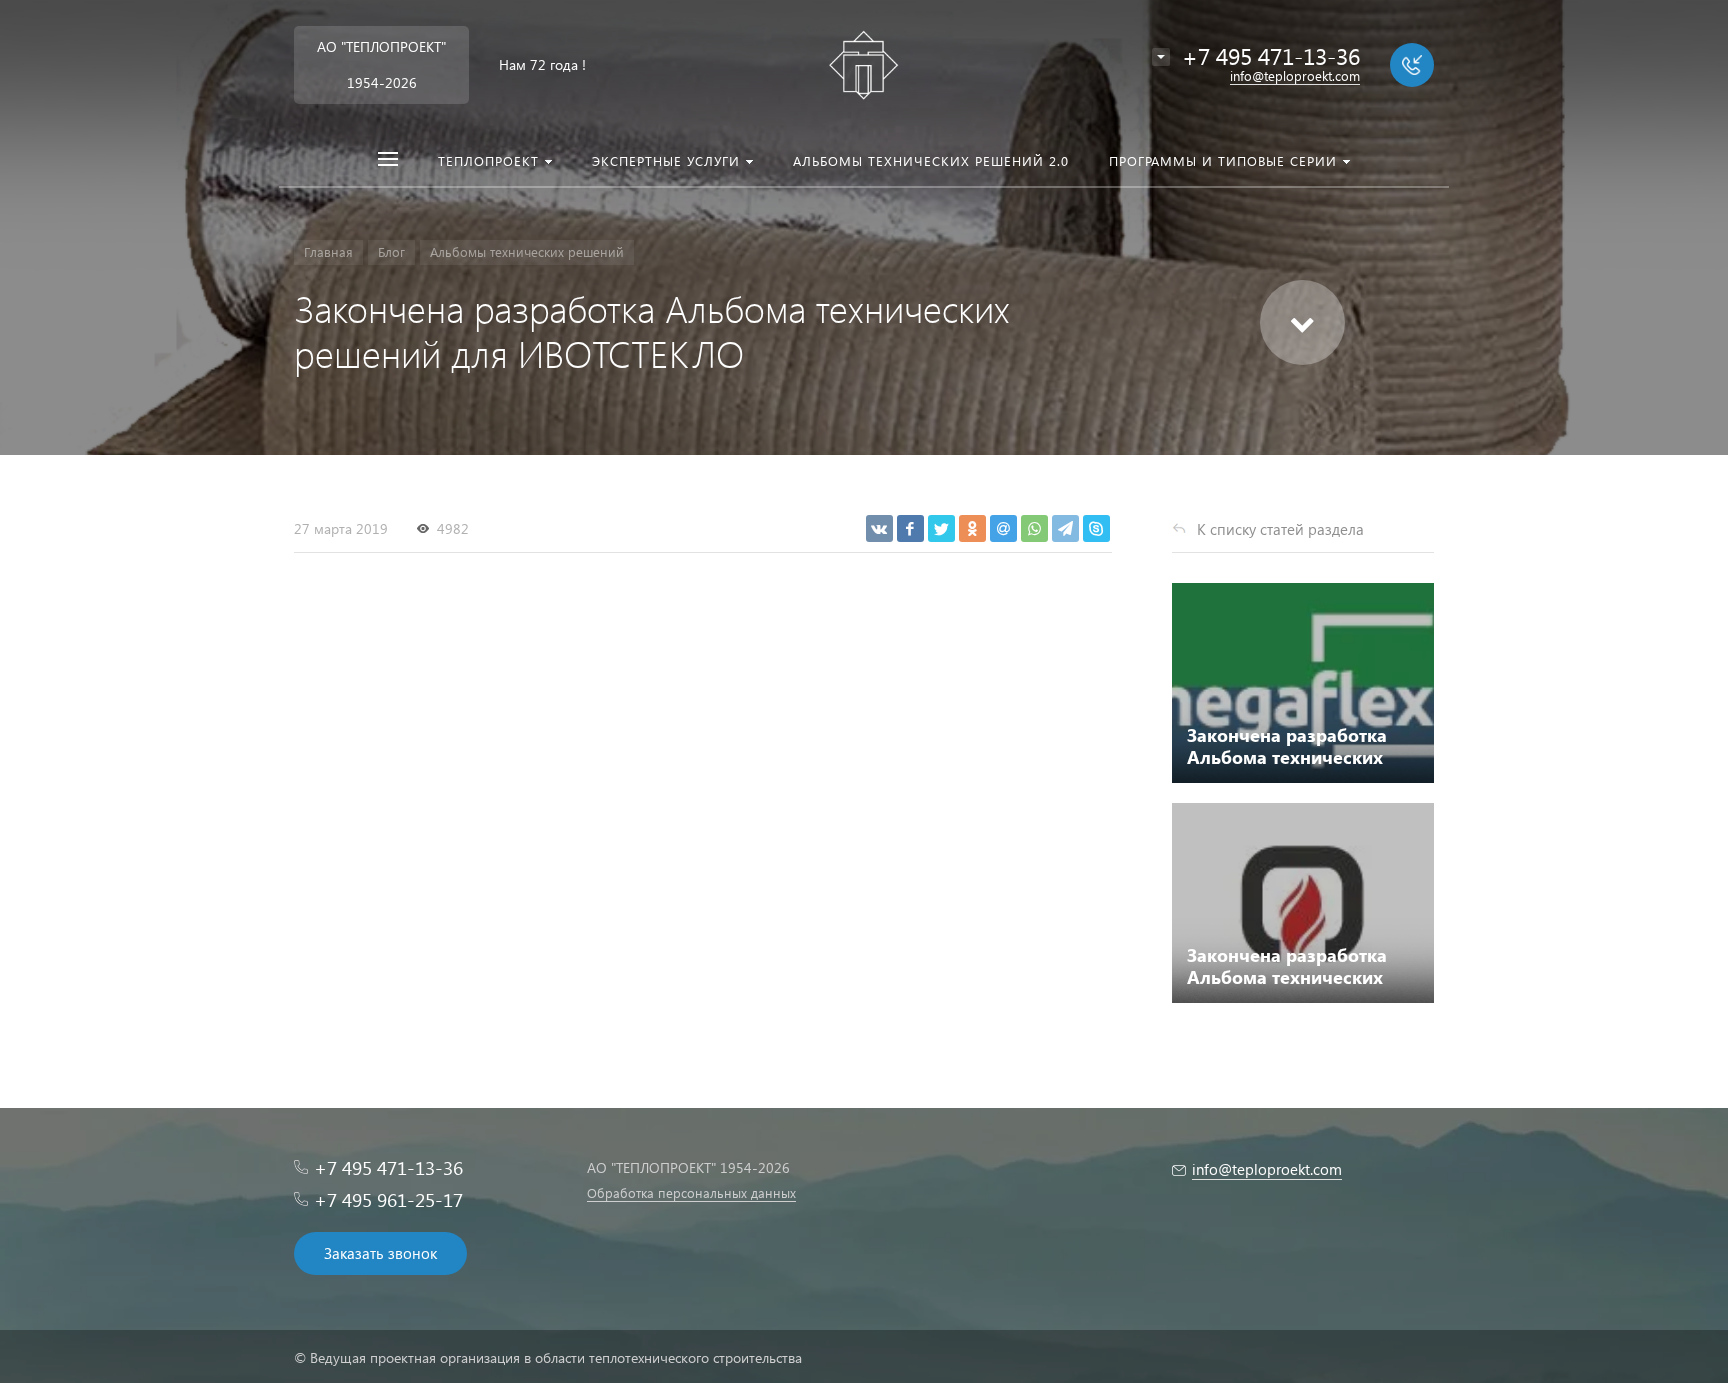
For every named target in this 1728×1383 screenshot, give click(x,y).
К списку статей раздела (1280, 529)
